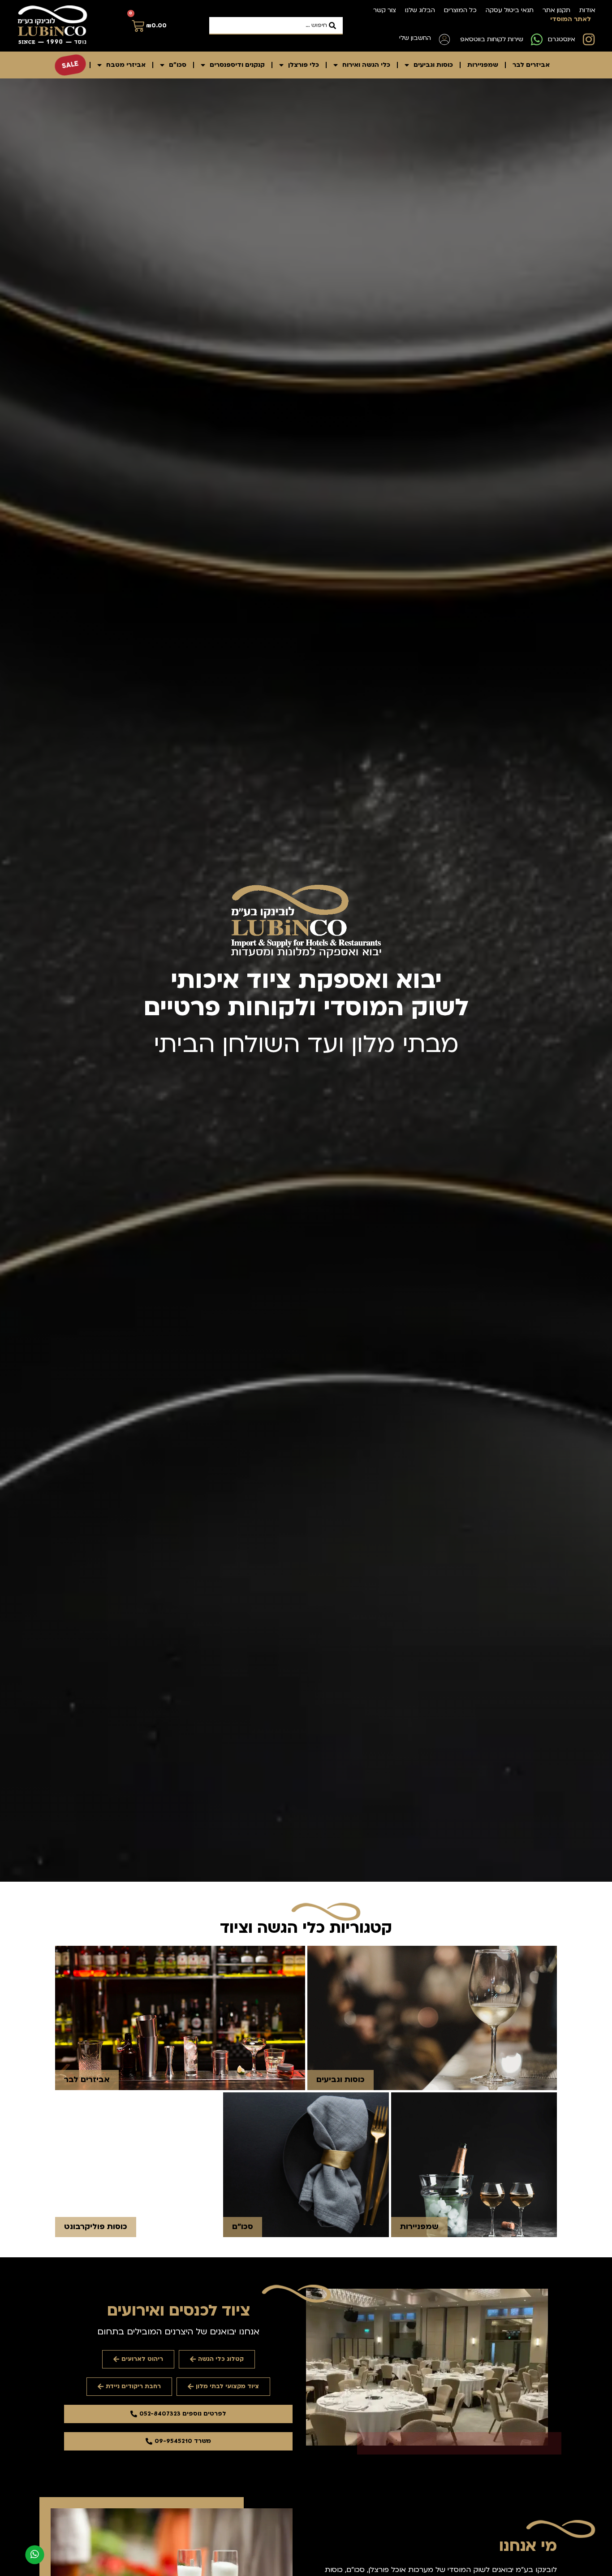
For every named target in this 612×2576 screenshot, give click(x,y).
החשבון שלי (415, 38)
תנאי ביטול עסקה (510, 10)
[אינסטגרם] (589, 39)
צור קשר (385, 10)
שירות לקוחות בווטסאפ (492, 39)
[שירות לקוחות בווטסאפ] (537, 39)
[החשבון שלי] (444, 39)
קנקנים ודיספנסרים (237, 65)
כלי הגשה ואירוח (366, 65)
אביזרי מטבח (126, 65)
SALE (70, 65)
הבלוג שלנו (420, 10)
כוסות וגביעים (433, 65)
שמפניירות (483, 65)
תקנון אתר (556, 10)
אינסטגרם (562, 39)
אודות (587, 10)
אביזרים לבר (531, 65)
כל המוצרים (460, 10)
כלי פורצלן (304, 65)
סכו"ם (178, 65)
